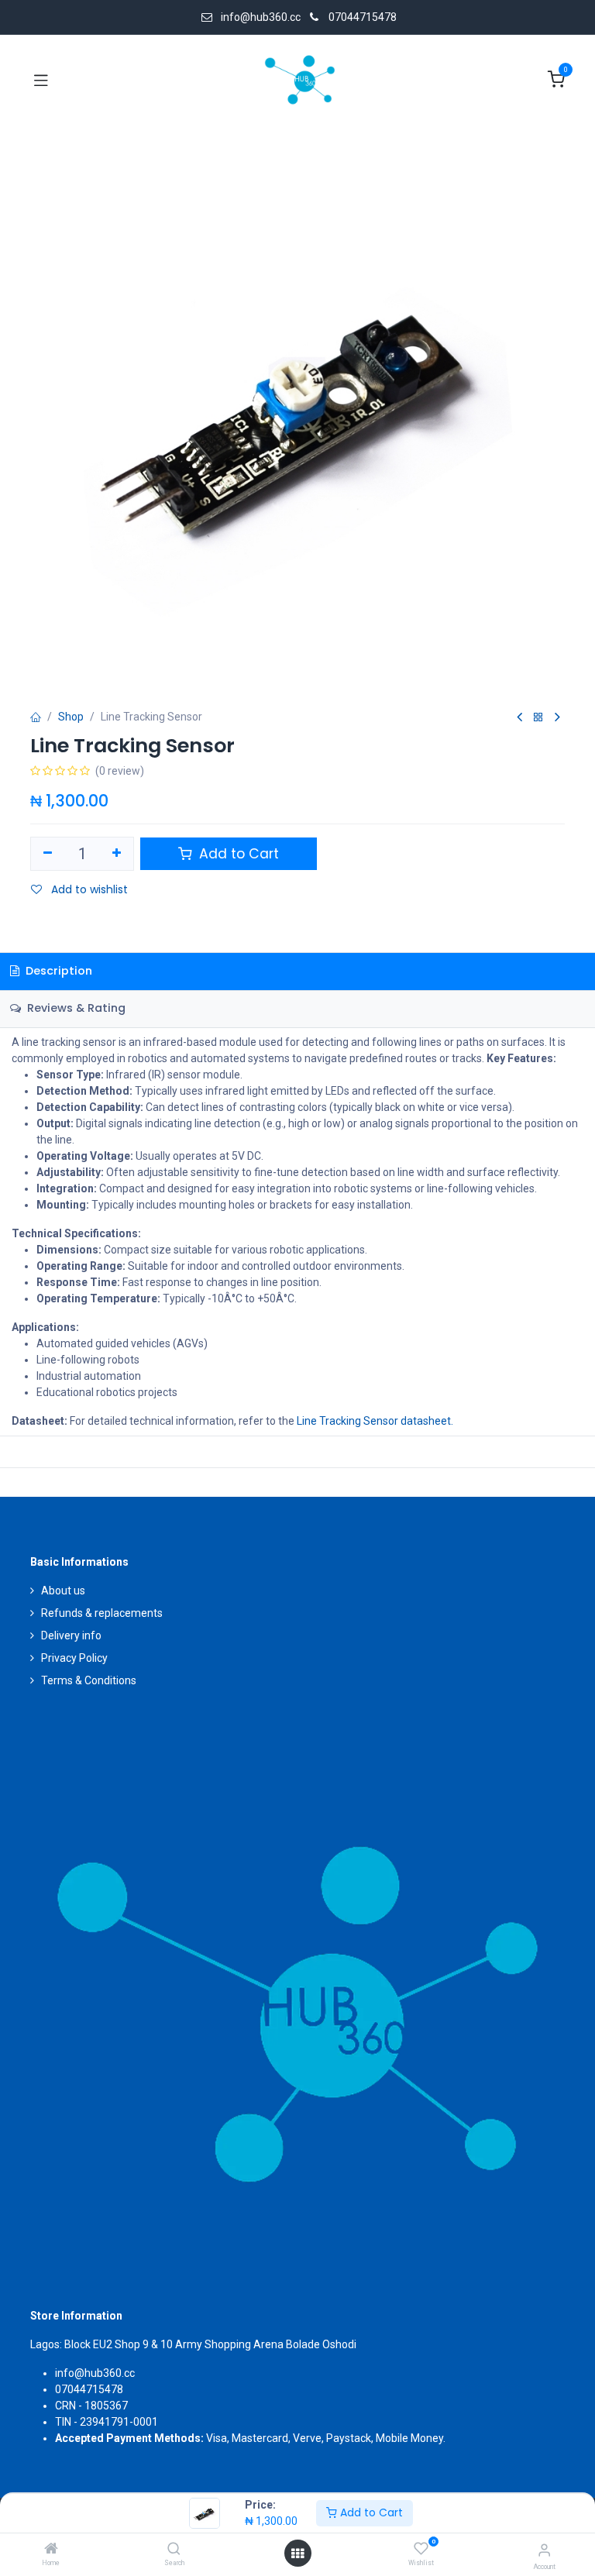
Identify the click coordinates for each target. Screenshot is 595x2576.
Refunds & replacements (102, 1613)
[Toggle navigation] (41, 80)
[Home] (51, 2550)
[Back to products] (538, 718)
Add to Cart (370, 2512)
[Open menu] (297, 2554)
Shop (71, 717)
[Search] (174, 2550)
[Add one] (117, 854)
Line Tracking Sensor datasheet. (375, 1421)
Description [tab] (57, 971)
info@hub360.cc (95, 2373)
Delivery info (71, 1635)
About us (63, 1591)
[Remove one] (48, 854)
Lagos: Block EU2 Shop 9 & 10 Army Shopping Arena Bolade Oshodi (193, 2344)
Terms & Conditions (89, 1680)
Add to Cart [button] (237, 854)
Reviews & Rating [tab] (75, 1008)
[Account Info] (544, 2550)
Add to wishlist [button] (88, 889)
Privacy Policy (74, 1658)
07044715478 (363, 17)
